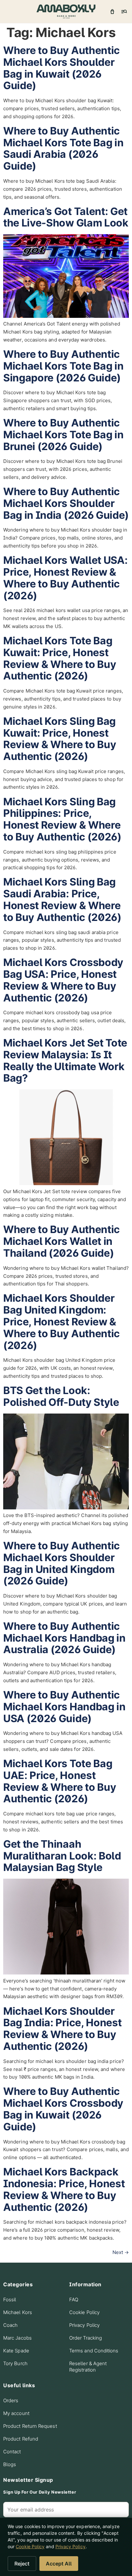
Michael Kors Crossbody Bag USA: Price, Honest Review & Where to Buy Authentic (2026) (63, 980)
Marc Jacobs (17, 2338)
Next (121, 2252)
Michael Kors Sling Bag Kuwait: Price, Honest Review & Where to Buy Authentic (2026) (60, 739)
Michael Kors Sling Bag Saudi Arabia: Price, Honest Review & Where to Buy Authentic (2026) (62, 899)
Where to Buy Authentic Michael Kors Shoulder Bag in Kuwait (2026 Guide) (62, 68)
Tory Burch (15, 2363)
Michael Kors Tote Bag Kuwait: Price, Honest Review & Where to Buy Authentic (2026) (60, 658)
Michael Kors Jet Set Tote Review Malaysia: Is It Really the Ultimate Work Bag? (65, 1060)
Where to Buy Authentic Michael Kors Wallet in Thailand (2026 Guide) (62, 1241)
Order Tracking (86, 2338)
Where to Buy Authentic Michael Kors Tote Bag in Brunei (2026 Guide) (63, 435)
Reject (22, 2564)
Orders (11, 2400)
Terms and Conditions (94, 2351)
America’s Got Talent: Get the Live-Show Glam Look (66, 217)
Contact (12, 2452)
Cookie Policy (84, 2312)
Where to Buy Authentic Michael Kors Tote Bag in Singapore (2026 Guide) (63, 366)
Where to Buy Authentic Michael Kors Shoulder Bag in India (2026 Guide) (66, 503)
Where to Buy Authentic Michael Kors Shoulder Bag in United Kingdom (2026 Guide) (62, 1563)
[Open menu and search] (124, 11)
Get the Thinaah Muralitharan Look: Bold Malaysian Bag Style (62, 1856)
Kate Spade (16, 2351)
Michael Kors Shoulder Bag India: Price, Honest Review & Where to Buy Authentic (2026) (62, 2029)
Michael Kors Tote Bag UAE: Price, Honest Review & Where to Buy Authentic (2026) (60, 1781)
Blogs (10, 2464)
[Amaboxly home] (66, 11)
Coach (10, 2325)
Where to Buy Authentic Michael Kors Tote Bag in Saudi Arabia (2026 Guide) (63, 148)
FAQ (74, 2300)
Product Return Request (30, 2426)
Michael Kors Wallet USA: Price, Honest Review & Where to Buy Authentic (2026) (65, 578)
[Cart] (112, 11)
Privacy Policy (84, 2325)
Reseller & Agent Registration (88, 2367)
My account (16, 2413)
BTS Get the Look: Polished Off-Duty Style (61, 1396)
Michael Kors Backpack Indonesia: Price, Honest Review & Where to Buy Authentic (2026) (64, 2189)
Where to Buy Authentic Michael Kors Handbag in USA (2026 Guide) (64, 1707)
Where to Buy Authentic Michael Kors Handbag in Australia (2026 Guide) (64, 1638)
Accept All (59, 2564)
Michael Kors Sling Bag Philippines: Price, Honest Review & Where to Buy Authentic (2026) (62, 819)
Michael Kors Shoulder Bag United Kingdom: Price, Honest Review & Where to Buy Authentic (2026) (62, 1322)
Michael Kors (18, 2312)
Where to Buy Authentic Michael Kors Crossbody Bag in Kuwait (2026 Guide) (63, 2109)
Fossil (10, 2300)
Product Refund (21, 2439)
